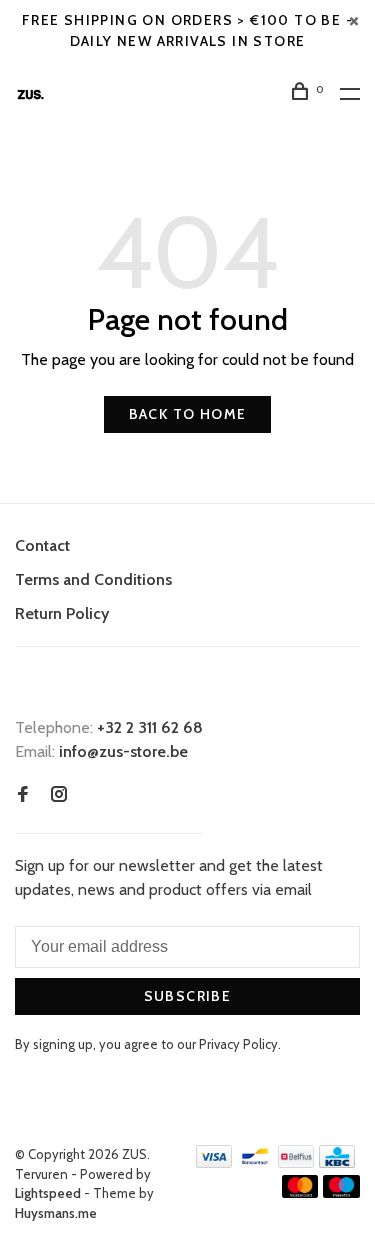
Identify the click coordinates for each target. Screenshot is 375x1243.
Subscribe (188, 996)
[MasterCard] (300, 1192)
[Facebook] (23, 795)
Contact (42, 545)
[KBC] (337, 1162)
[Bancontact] (255, 1162)
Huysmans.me (56, 1213)
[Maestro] (341, 1192)
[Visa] (214, 1162)
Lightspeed (48, 1193)
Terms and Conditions (93, 579)
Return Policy (62, 613)
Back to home (188, 414)
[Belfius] (296, 1162)
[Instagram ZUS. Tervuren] (59, 795)
